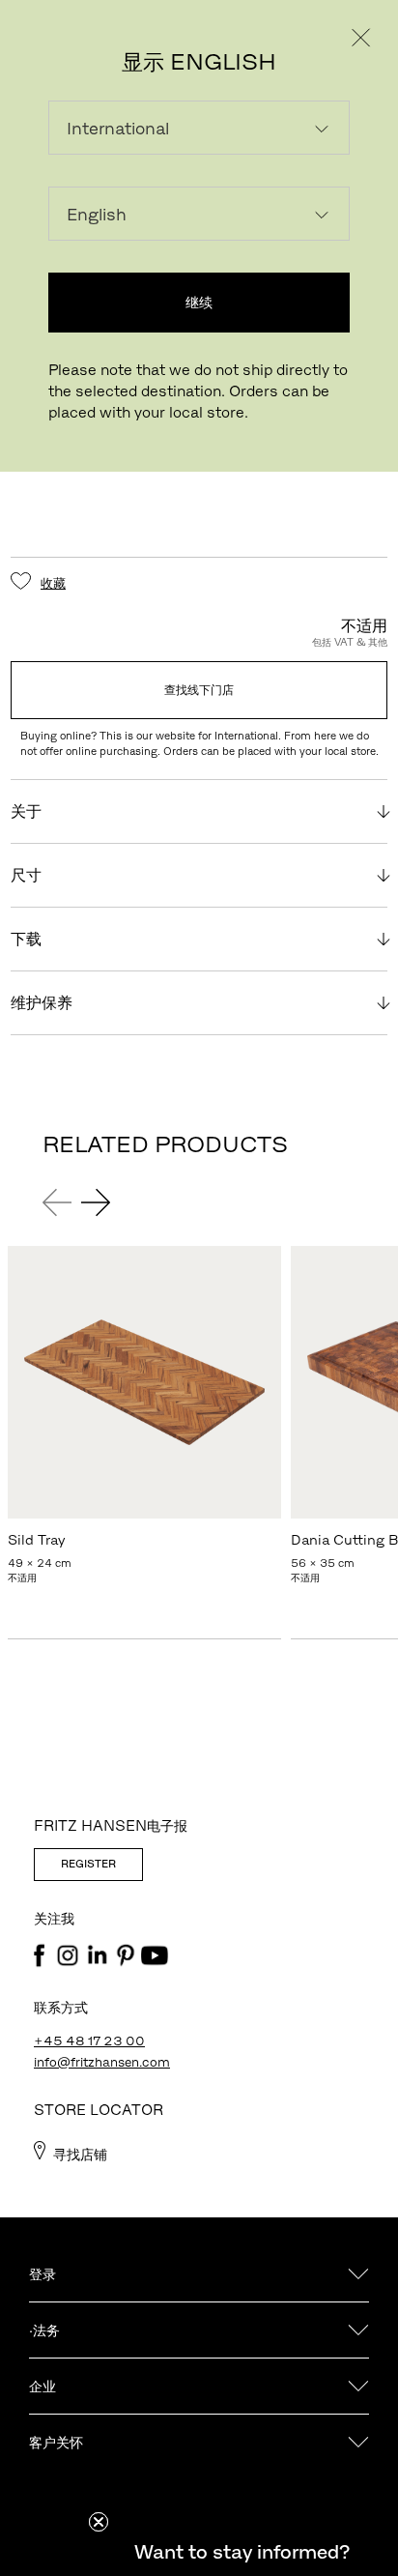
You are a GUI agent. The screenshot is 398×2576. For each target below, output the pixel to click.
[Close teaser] (99, 2522)
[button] (242, 2552)
